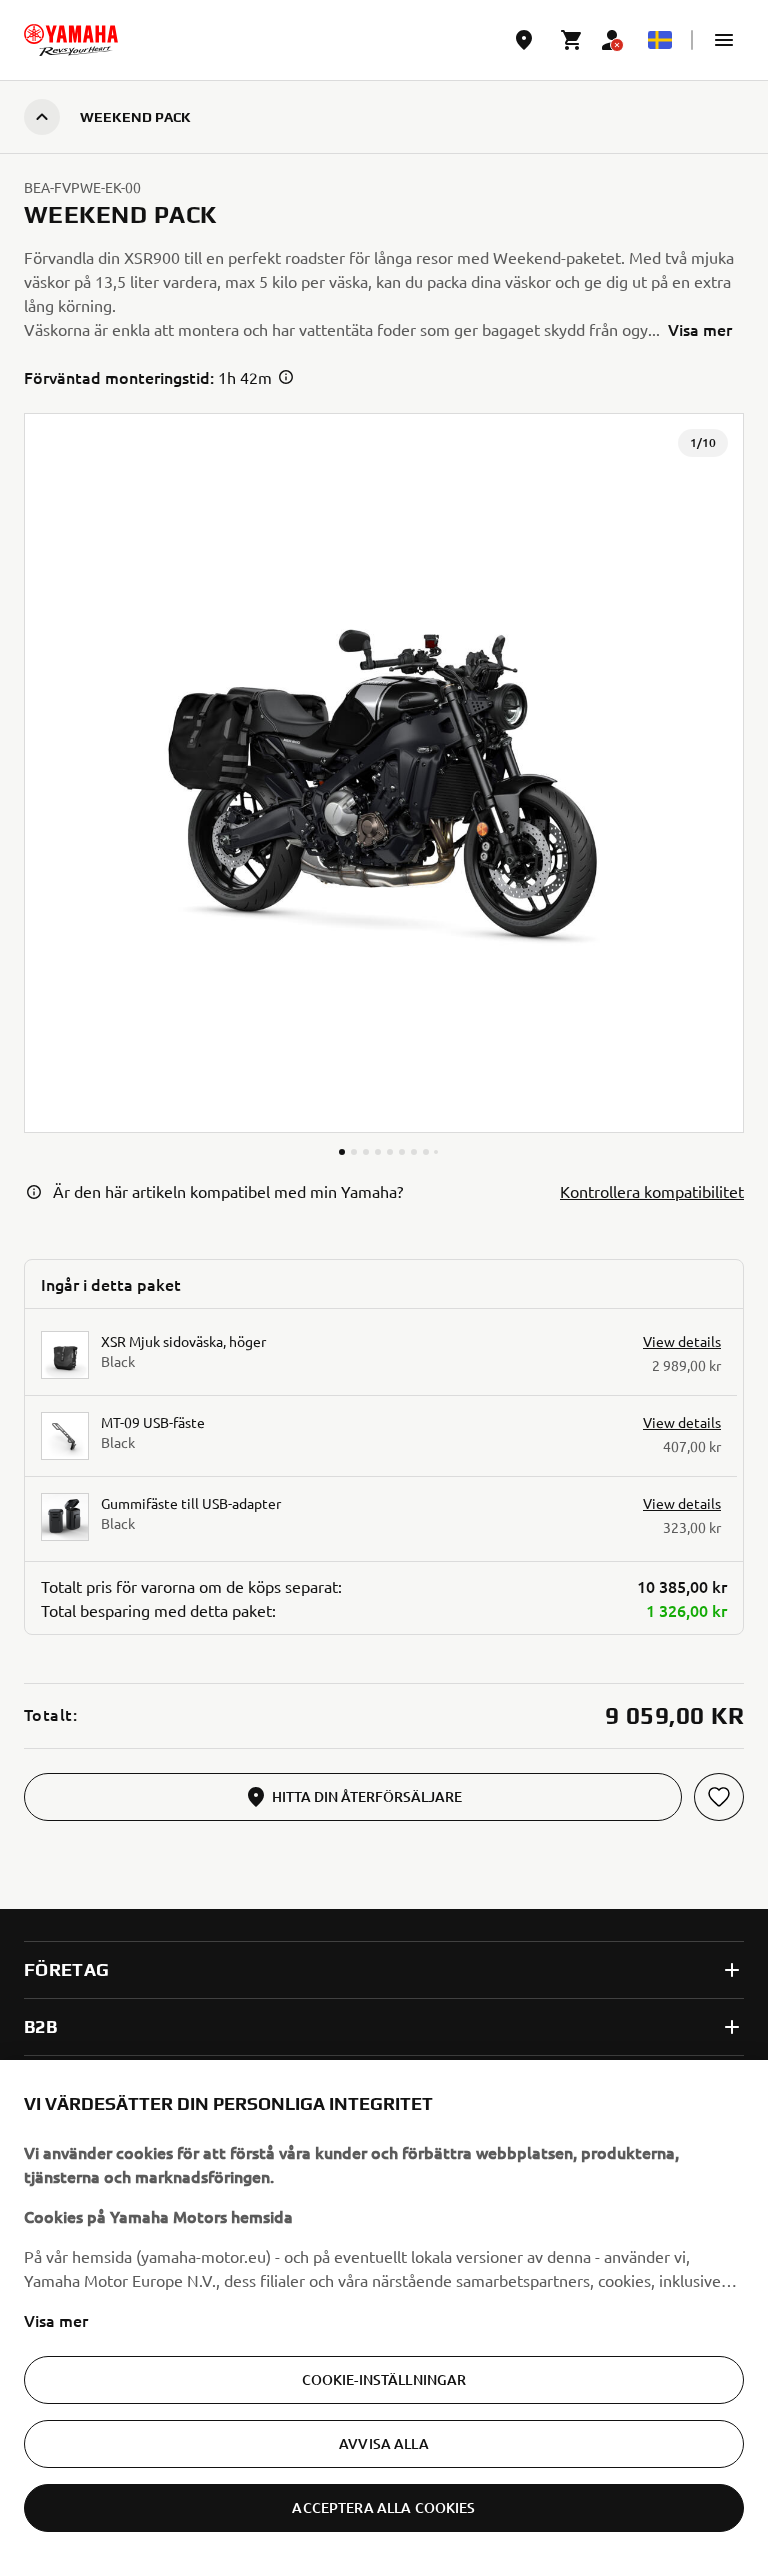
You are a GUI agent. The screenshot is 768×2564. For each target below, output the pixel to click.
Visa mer (56, 2320)
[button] (724, 40)
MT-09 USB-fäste (153, 1422)
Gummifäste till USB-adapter (191, 1503)
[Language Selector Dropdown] (660, 40)
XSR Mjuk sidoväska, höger (183, 1341)
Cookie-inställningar (384, 2379)
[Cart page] (572, 40)
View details (682, 1341)
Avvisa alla (384, 2443)
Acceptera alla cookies (383, 2507)
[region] (384, 2312)
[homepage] (71, 40)
